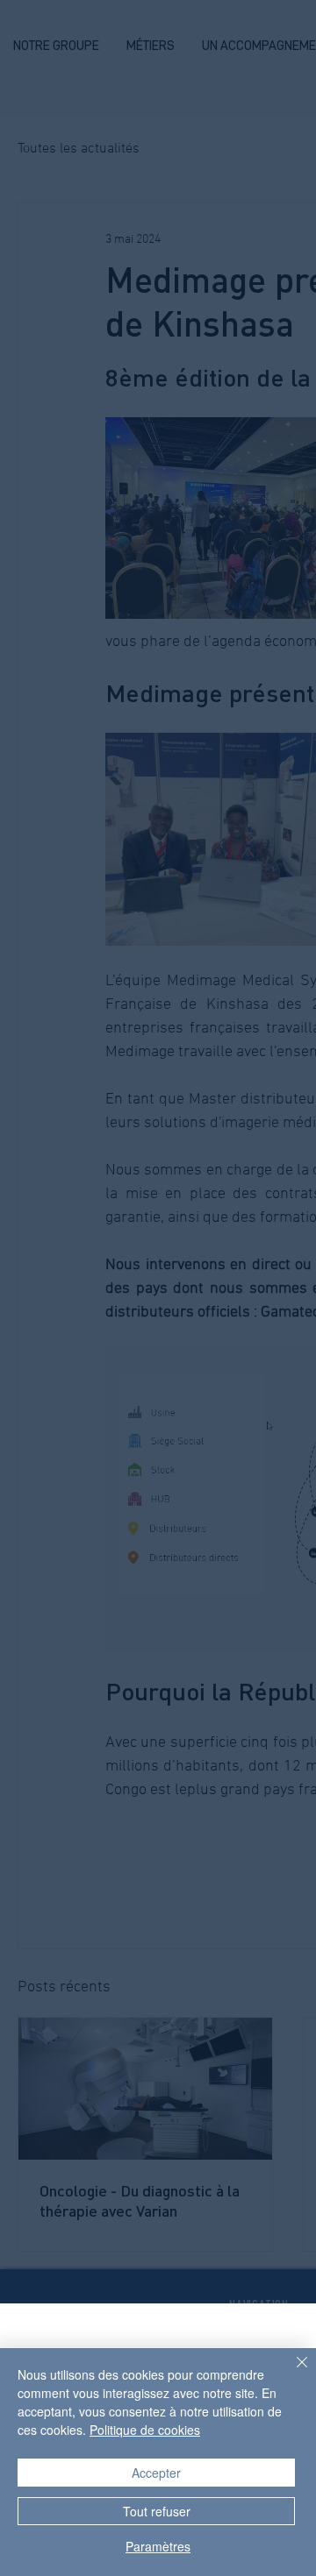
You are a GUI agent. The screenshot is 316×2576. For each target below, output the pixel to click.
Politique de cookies (145, 2430)
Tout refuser (157, 2511)
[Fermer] (291, 2373)
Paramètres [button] (158, 2546)
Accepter (156, 2473)
